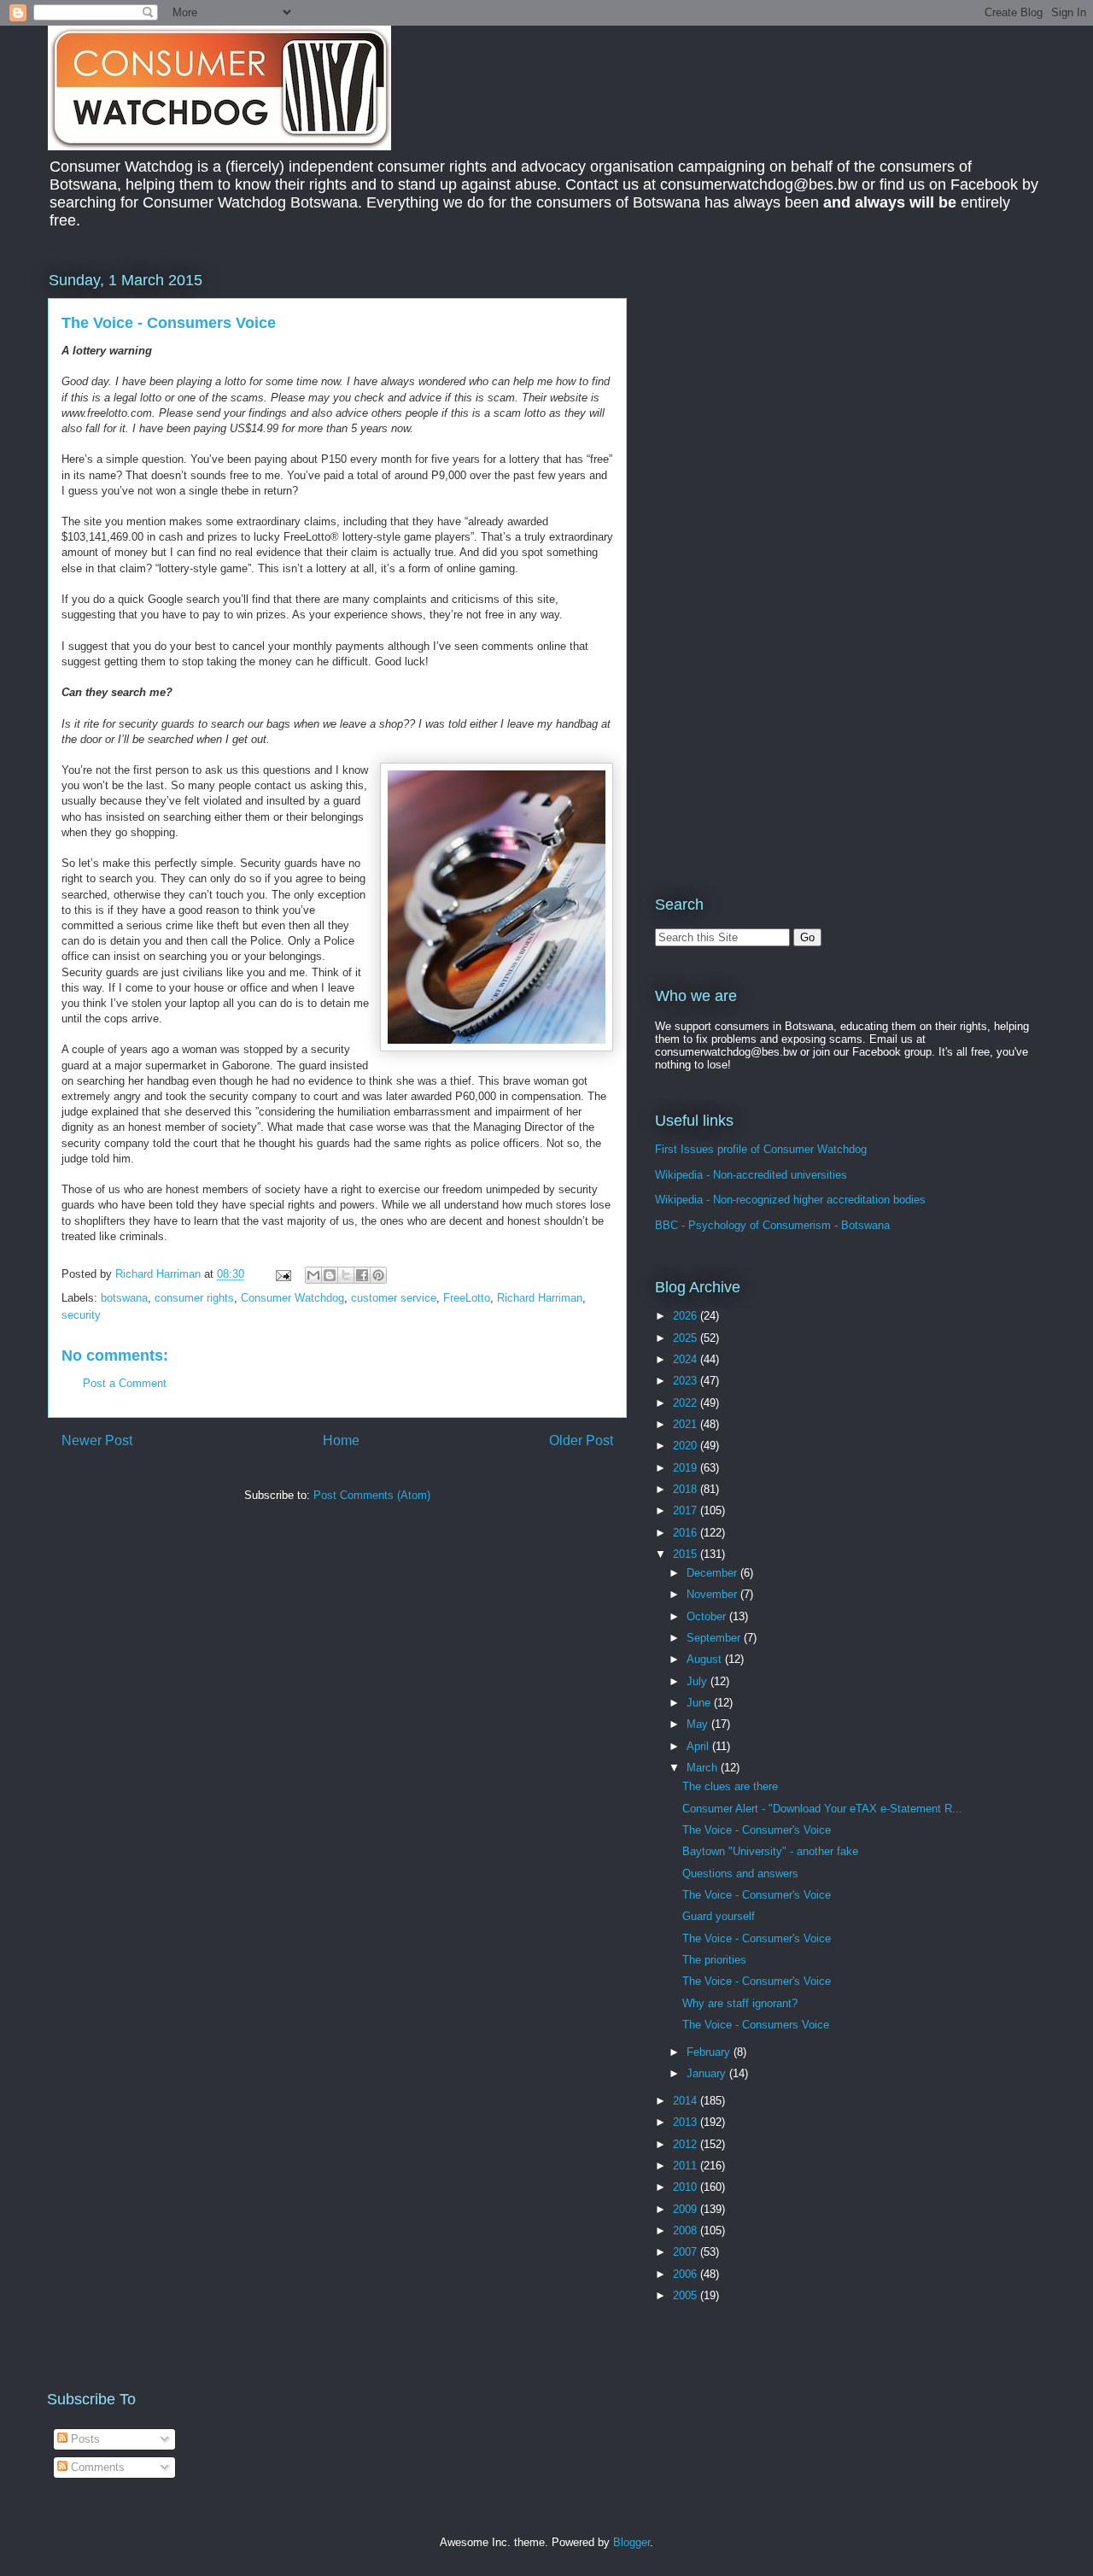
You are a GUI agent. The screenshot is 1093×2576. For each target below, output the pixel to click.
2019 (687, 1468)
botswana (124, 1298)
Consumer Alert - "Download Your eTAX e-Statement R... (822, 1809)
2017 (687, 1510)
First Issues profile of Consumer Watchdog (761, 1149)
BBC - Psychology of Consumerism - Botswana (772, 1225)
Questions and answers (740, 1873)
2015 (687, 1554)
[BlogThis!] (330, 1275)
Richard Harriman (540, 1298)
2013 (687, 2122)
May (699, 1724)
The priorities (714, 1960)
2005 (687, 2295)
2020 (687, 1446)
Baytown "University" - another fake (770, 1851)
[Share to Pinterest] (378, 1275)
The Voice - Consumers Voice (756, 2025)
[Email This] (313, 1275)
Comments (96, 2467)
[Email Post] (282, 1274)
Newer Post (97, 1440)
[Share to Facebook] (362, 1275)
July (698, 1681)
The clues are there (730, 1786)
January (708, 2073)
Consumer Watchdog (292, 1298)
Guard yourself (719, 1916)
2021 (687, 1424)
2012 (687, 2144)
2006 (687, 2274)
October (708, 1616)
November (713, 1594)
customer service (394, 1298)
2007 (687, 2252)
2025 (687, 1338)
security (81, 1315)
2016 (687, 1533)
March (704, 1768)
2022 (687, 1403)
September (715, 1638)
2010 (687, 2187)
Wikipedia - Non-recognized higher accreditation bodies (790, 1200)
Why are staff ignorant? (740, 2003)
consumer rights (194, 1298)
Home (341, 1440)
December (713, 1573)
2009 (687, 2209)
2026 (687, 1316)
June (700, 1703)
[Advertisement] (798, 388)
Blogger (631, 2542)
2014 (687, 2101)
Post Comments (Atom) (372, 1495)
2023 (687, 1381)
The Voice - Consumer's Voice (757, 1830)
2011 (687, 2166)
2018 (687, 1489)
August (706, 1659)
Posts (84, 2439)
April (699, 1746)
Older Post (581, 1440)
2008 (687, 2231)
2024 (687, 1359)
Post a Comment (125, 1383)
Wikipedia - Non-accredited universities (751, 1175)
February (710, 2052)
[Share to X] (346, 1275)
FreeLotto (467, 1298)
